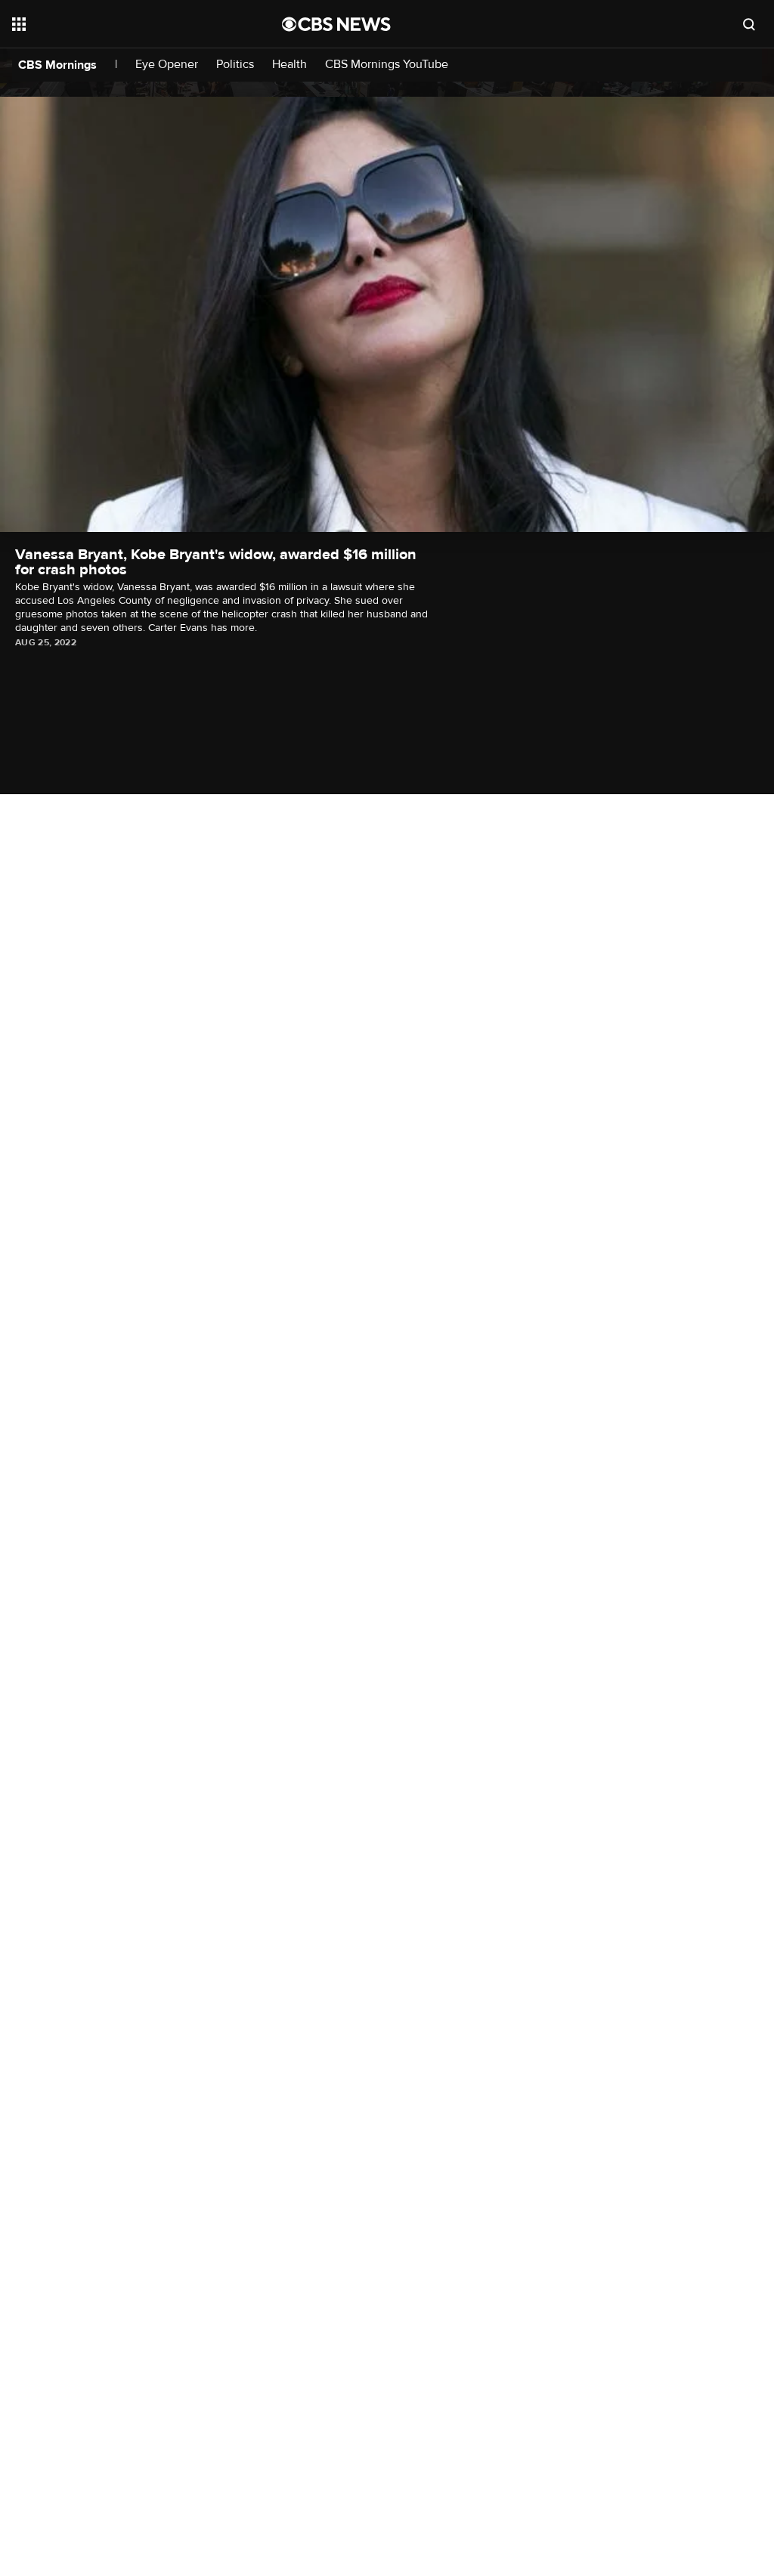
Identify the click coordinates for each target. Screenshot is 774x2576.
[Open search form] (749, 24)
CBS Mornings (57, 65)
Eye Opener (167, 65)
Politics (235, 65)
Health (289, 65)
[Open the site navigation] (120, 24)
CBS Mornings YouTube (387, 65)
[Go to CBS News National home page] (336, 24)
